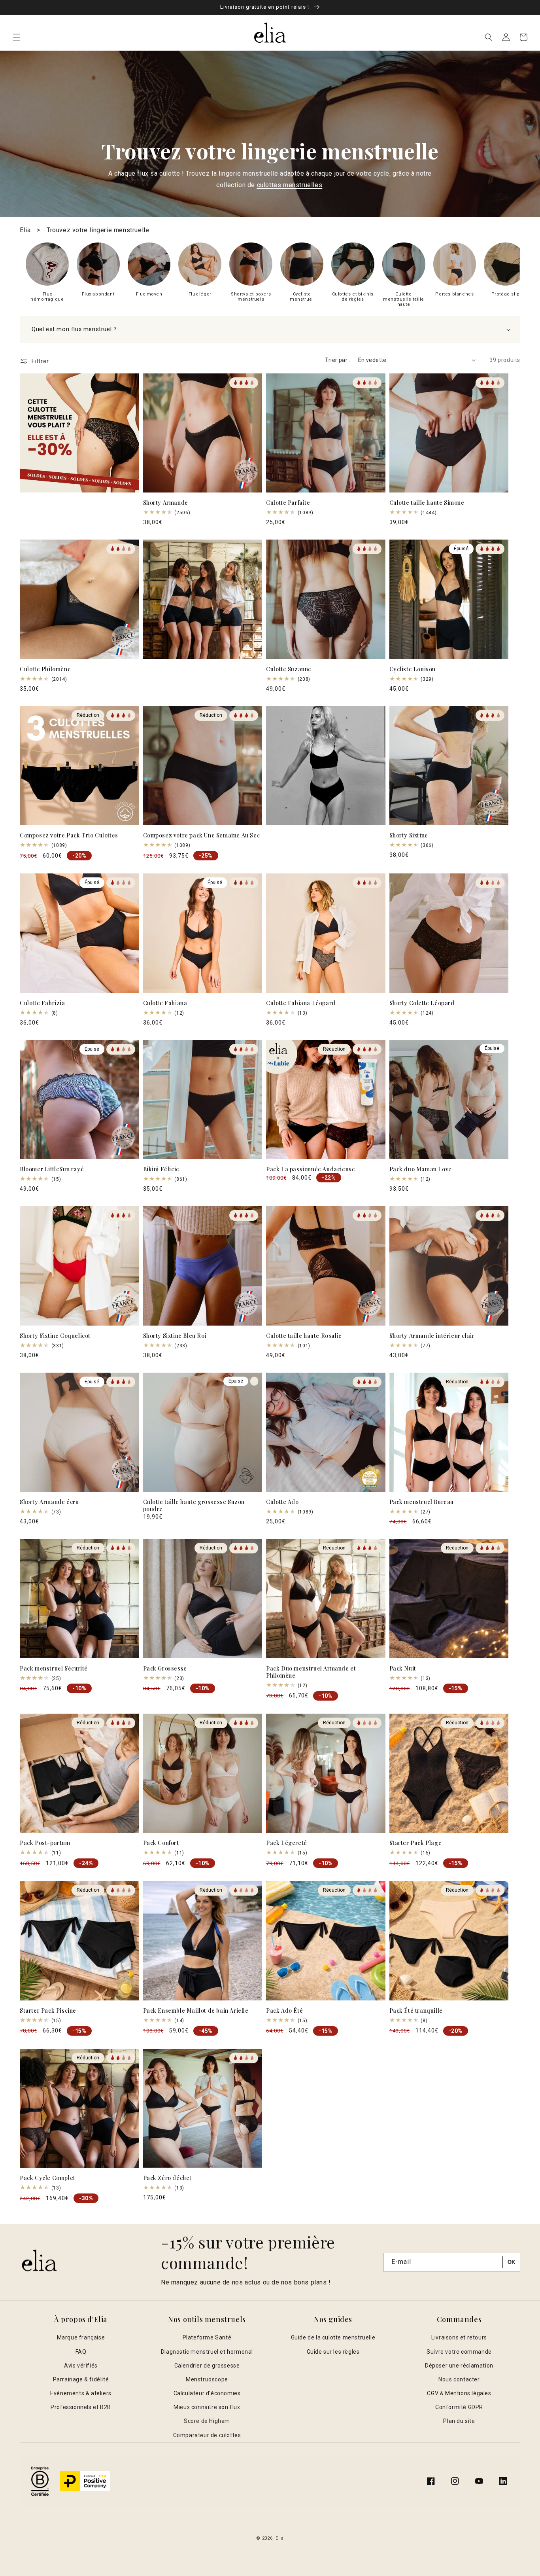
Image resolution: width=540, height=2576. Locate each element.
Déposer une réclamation (459, 2366)
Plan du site (459, 2421)
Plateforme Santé (207, 2337)
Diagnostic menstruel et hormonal (207, 2352)
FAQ (81, 2352)
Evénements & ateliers (81, 2393)
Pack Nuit (403, 1669)
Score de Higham (207, 2421)
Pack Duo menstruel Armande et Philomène (311, 1672)
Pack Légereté (287, 1843)
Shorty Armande (166, 503)
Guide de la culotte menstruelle (333, 2337)
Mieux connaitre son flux (207, 2407)
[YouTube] (479, 2481)
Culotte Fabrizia (42, 1003)
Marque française (81, 2337)
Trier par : (337, 360)
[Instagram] (455, 2481)
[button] (17, 37)
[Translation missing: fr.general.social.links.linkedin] (503, 2481)
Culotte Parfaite (288, 503)
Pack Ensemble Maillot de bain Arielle (196, 2011)
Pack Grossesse (165, 1669)
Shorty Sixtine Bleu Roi (175, 1336)
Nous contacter (459, 2379)
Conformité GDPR (459, 2407)
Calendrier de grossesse (207, 2366)
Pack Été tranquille (416, 2011)
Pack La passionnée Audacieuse (311, 1169)
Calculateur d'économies (207, 2393)
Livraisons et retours (459, 2337)
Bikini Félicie (161, 1169)
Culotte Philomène (45, 669)
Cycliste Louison (413, 669)
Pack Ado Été (284, 2011)
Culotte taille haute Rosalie (304, 1336)
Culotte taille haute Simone (427, 503)
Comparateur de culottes (207, 2435)
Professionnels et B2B (81, 2407)
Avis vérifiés (81, 2366)
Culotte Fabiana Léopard (301, 1003)
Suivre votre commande (459, 2352)
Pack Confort (161, 1843)
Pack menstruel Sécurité (54, 1669)
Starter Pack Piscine (48, 2011)
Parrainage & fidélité (81, 2379)
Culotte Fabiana (165, 1003)
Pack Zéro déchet (168, 2178)
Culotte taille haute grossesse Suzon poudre (194, 1506)
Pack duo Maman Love (421, 1169)
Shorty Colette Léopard (422, 1003)
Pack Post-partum (45, 1843)
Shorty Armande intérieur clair (432, 1336)
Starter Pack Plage (416, 1843)
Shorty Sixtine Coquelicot (55, 1336)
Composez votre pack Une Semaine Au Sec (202, 835)
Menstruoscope (207, 2379)
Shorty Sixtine (409, 835)
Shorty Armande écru (49, 1502)
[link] (47, 272)
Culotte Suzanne (289, 669)
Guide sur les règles (333, 2352)
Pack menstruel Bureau (422, 1502)
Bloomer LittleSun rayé (52, 1169)
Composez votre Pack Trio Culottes (69, 835)
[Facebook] (431, 2481)
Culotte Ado (282, 1502)
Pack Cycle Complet (48, 2178)
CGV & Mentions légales (459, 2393)
